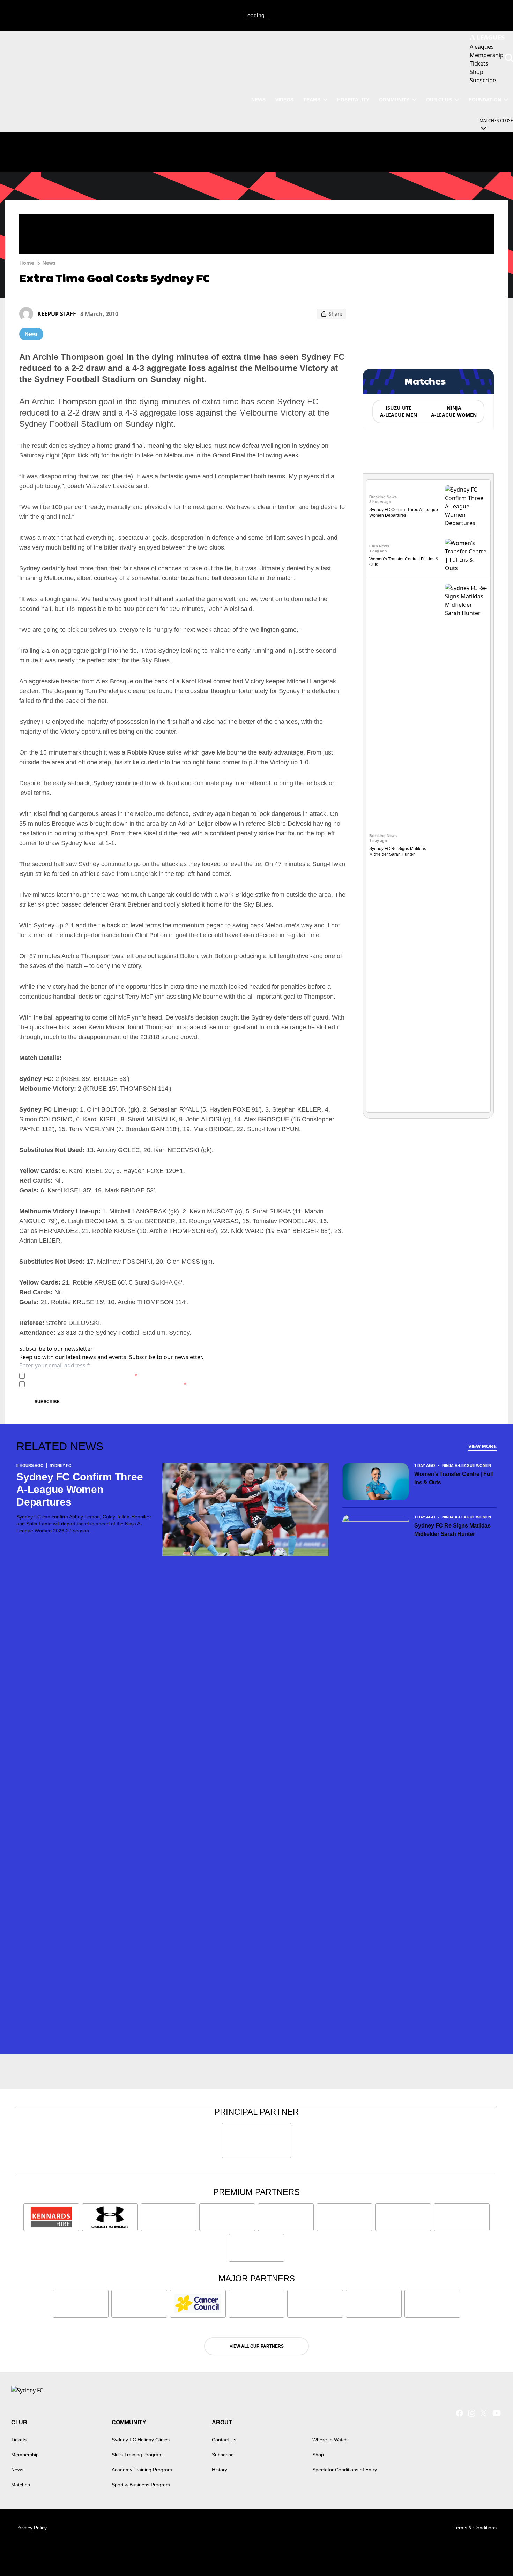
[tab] (398, 411)
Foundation (485, 100)
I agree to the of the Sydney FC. (83, 1376)
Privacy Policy (76, 1376)
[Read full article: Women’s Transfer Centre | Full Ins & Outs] (466, 555)
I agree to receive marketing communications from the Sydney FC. (107, 1384)
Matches (21, 2485)
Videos (284, 100)
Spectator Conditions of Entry (345, 2470)
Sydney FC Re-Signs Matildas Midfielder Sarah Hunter (452, 1530)
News (258, 100)
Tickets (19, 2440)
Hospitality (353, 100)
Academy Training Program (142, 2470)
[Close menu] (491, 2554)
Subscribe (47, 1402)
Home (27, 263)
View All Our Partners (257, 2346)
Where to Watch (330, 2440)
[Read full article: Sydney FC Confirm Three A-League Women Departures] (466, 506)
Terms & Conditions (475, 2528)
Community (394, 100)
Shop (318, 2455)
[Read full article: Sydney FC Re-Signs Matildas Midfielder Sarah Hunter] (466, 845)
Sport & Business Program (141, 2485)
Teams (312, 100)
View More (482, 1446)
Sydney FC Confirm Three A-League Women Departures (80, 1489)
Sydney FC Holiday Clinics (141, 2440)
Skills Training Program (137, 2455)
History (220, 2470)
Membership (25, 2455)
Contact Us (224, 2440)
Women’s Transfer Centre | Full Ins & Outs (453, 1478)
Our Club (439, 100)
